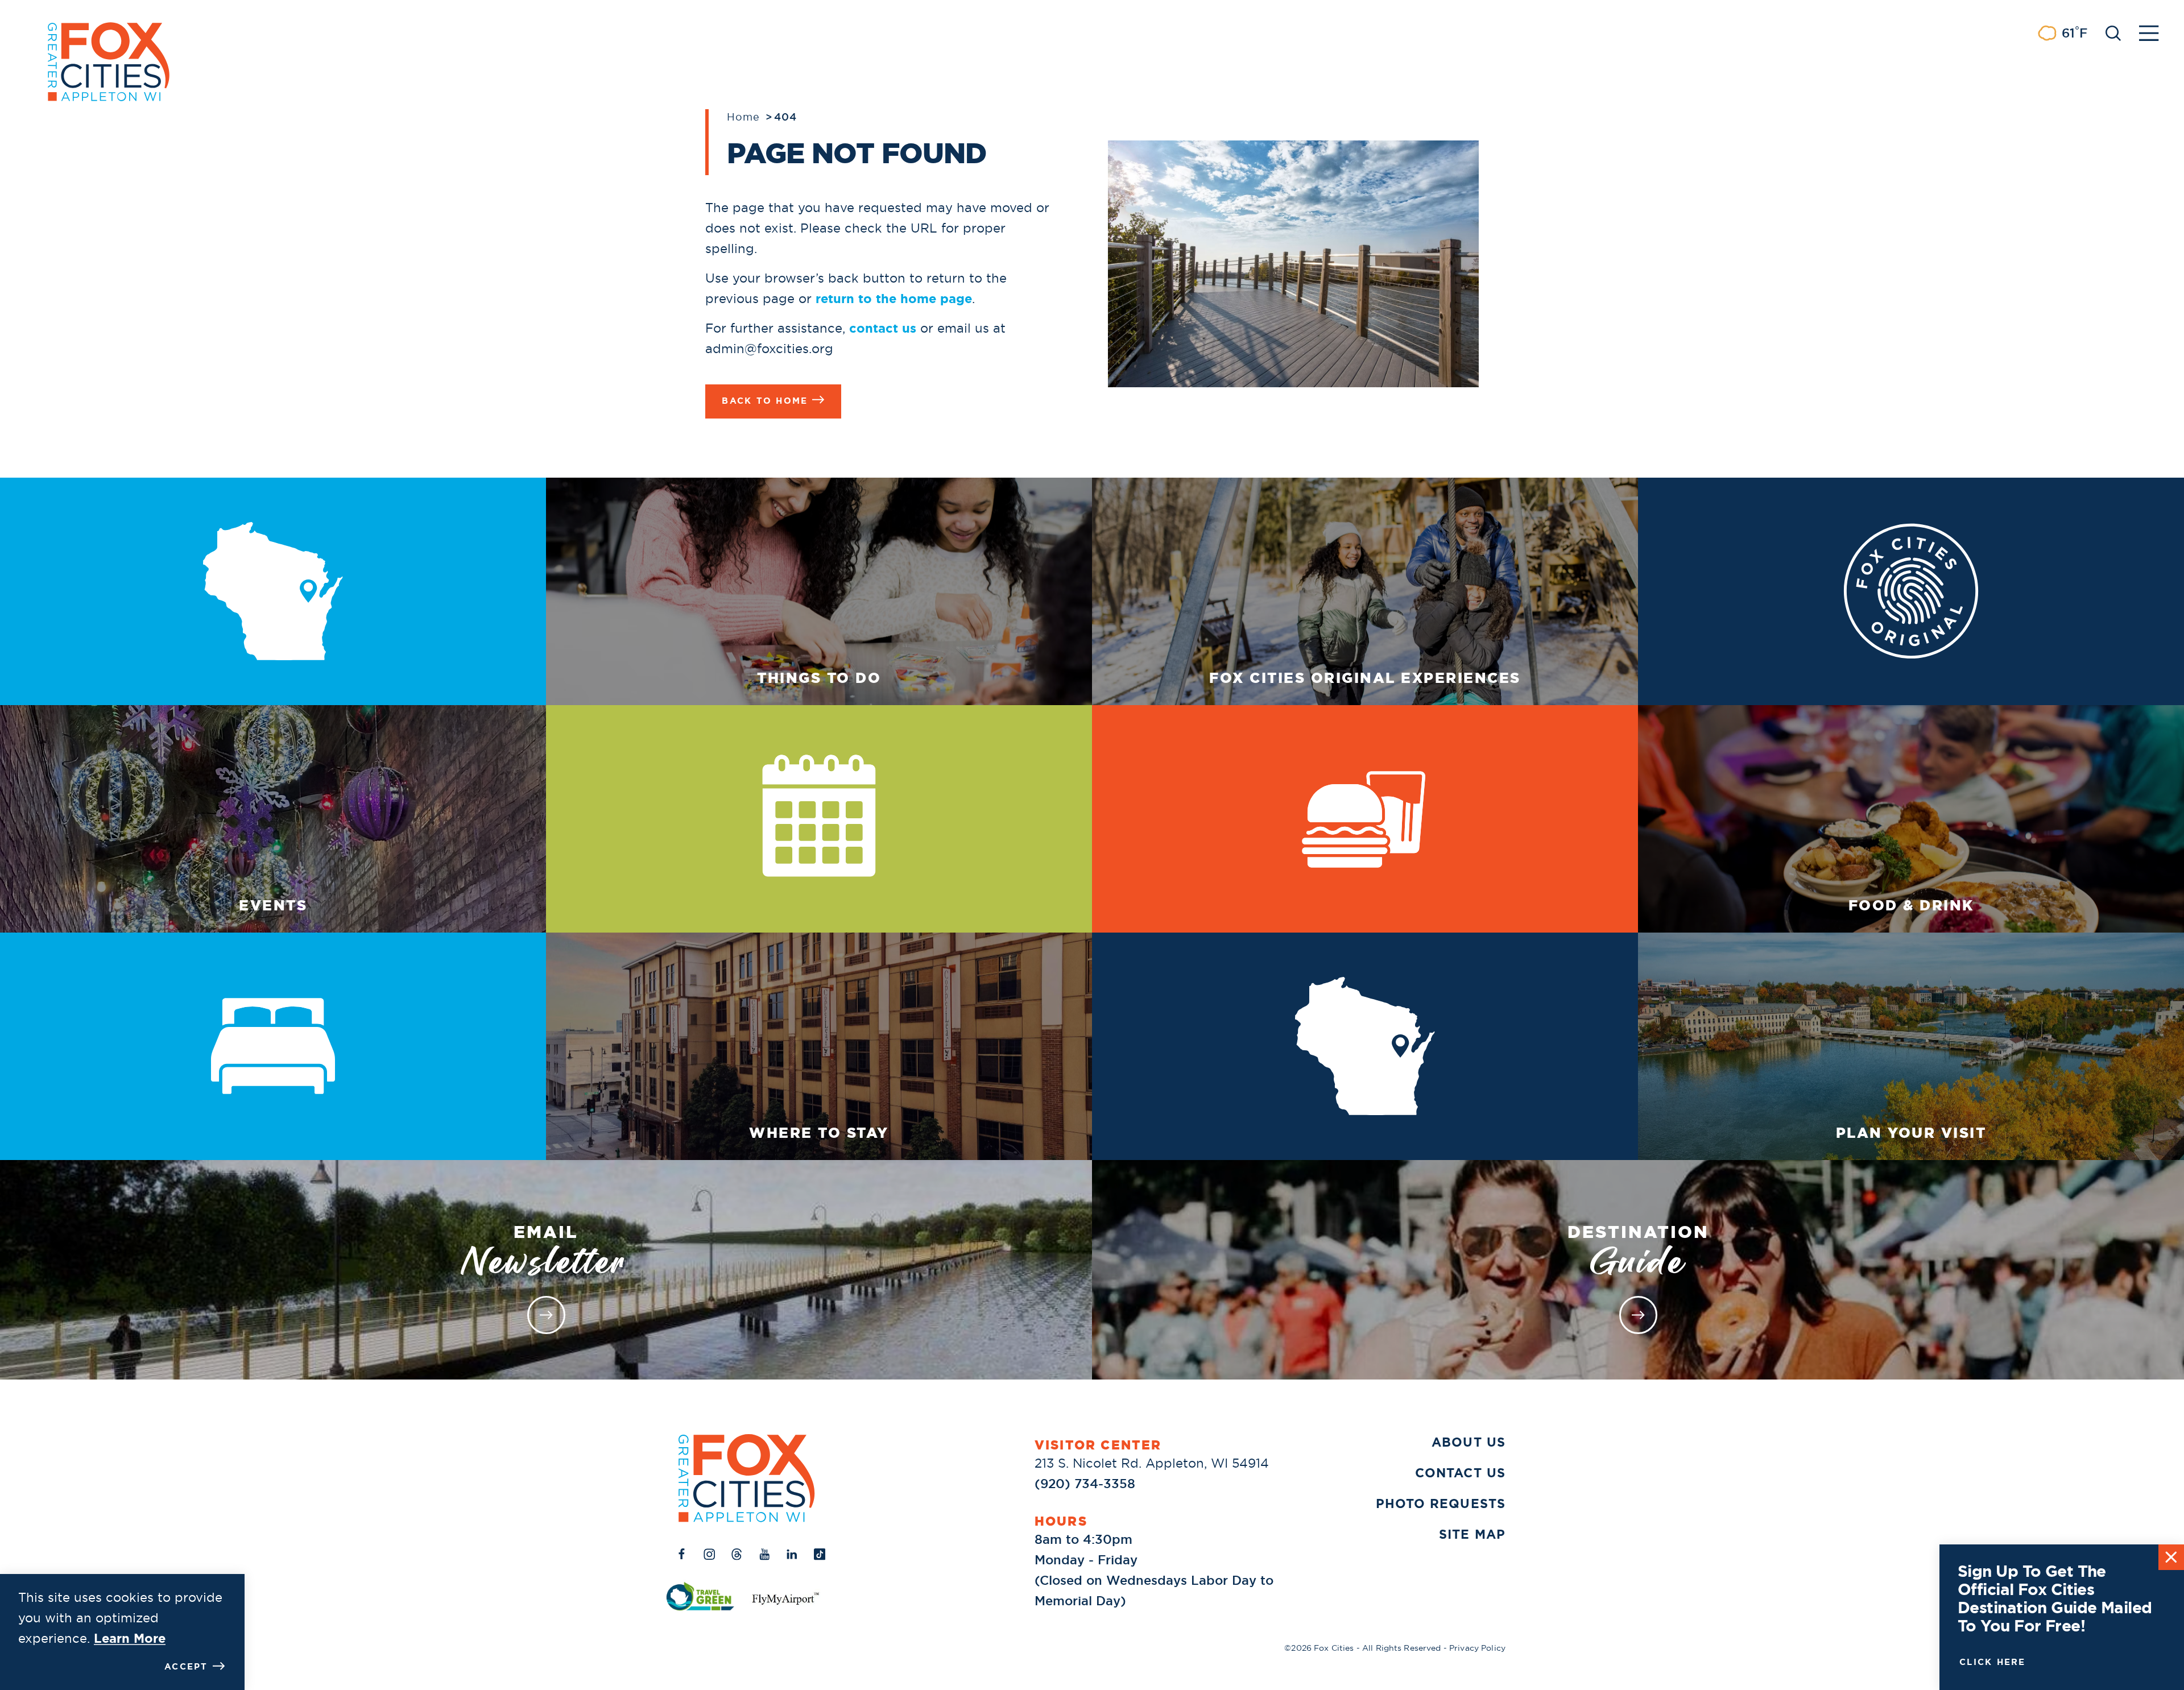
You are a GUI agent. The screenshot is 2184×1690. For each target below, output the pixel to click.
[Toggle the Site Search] (2113, 32)
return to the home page (894, 299)
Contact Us (1460, 1473)
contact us (883, 328)
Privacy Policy (1477, 1648)
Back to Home (765, 401)
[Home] (747, 1478)
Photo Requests (1441, 1504)
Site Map (1472, 1534)
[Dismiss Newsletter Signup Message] (2171, 1557)
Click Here (1993, 1662)
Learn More (130, 1639)
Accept (186, 1667)
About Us (1469, 1442)
